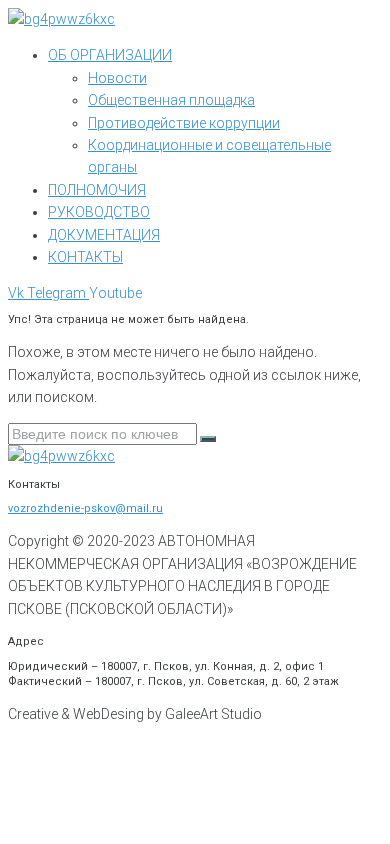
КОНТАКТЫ (85, 257)
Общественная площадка (171, 100)
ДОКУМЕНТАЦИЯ (104, 235)
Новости (117, 78)
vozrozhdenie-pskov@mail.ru (85, 508)
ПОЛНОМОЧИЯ (97, 190)
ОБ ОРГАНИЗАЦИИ (110, 55)
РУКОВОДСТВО (99, 212)
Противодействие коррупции (184, 123)
